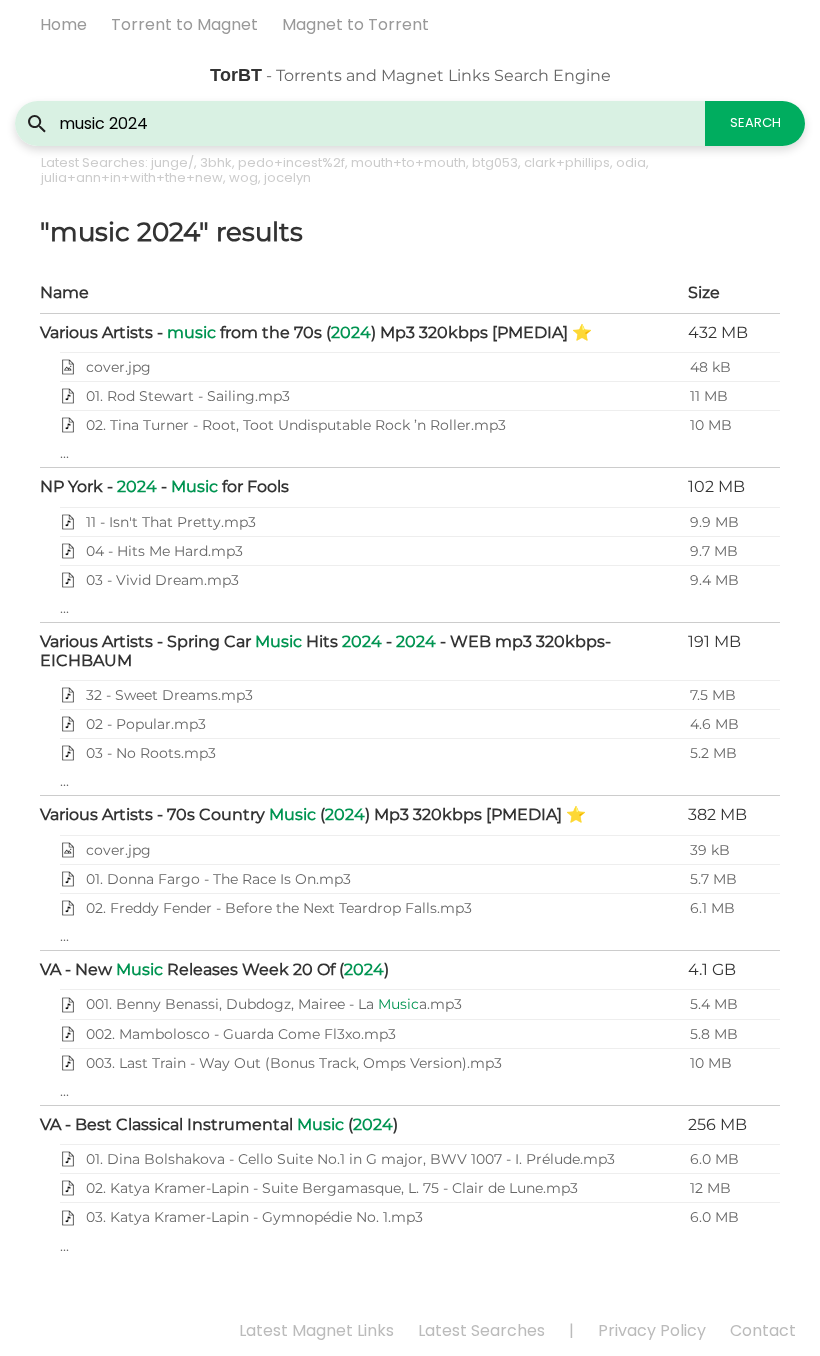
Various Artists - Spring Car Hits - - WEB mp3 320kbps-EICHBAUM (325, 650)
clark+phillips (567, 162)
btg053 (495, 162)
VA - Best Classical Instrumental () (219, 1124)
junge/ (172, 162)
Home (63, 24)
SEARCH (755, 122)
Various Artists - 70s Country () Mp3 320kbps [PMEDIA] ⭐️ (313, 814)
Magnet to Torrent (355, 24)
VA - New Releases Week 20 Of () (214, 969)
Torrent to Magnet (184, 24)
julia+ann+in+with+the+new (132, 177)
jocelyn (287, 177)
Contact (763, 1330)
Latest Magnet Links (316, 1330)
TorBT (236, 75)
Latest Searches (481, 1330)
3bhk (216, 162)
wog (243, 177)
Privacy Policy (652, 1330)
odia (631, 162)
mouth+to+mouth (408, 162)
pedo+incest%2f (291, 162)
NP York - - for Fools (164, 486)
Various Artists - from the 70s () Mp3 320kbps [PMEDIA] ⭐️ (316, 332)
